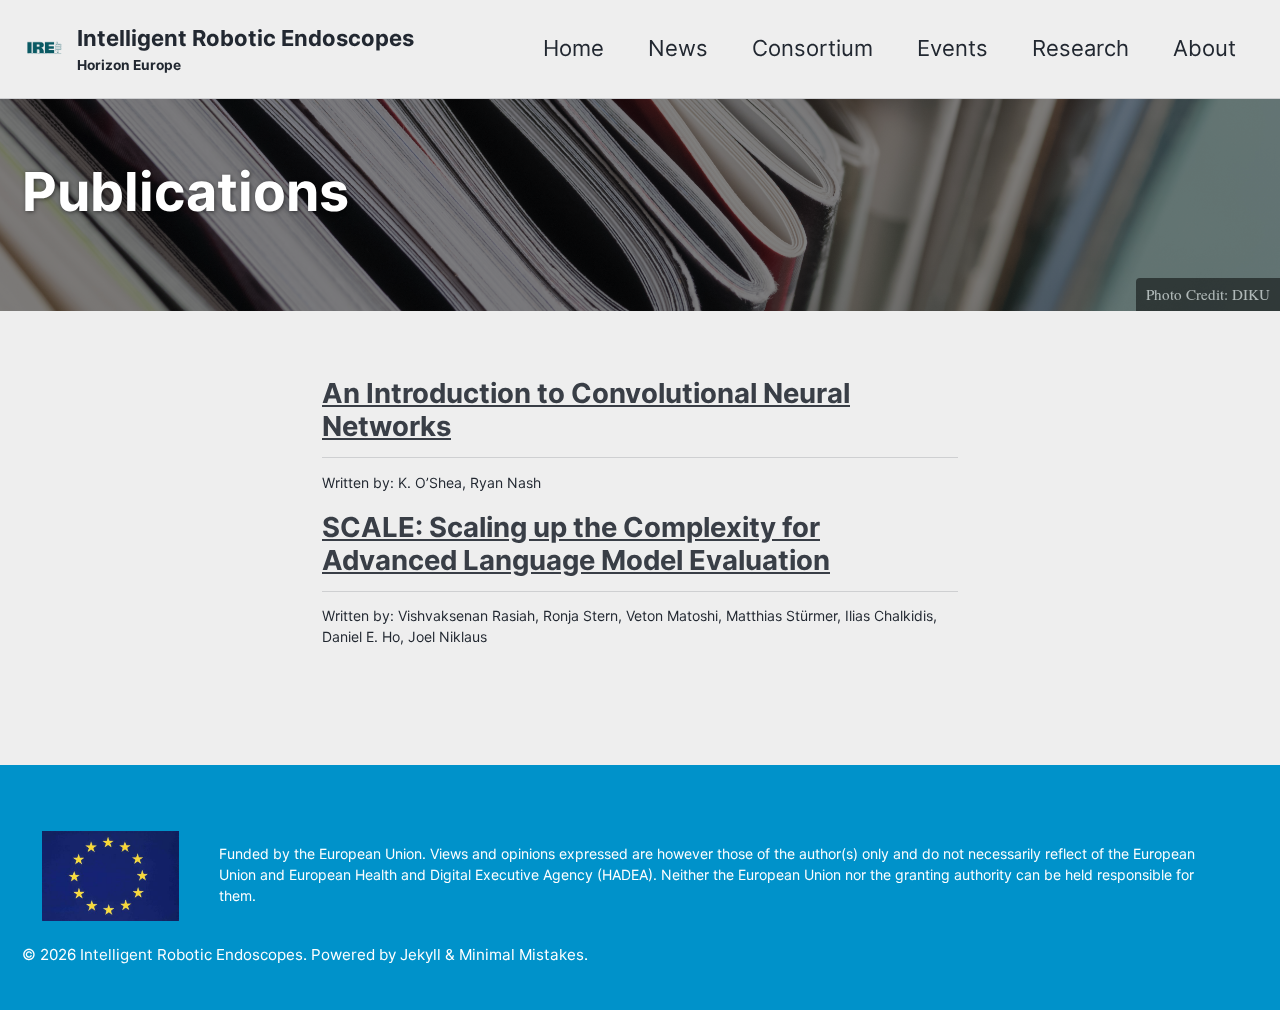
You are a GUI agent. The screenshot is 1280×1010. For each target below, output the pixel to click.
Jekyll (420, 954)
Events (952, 48)
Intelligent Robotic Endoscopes (245, 49)
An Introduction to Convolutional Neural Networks (586, 409)
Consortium (812, 48)
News (678, 48)
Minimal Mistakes (521, 954)
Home (573, 48)
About (1204, 48)
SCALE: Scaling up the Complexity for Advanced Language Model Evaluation (576, 543)
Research (1080, 48)
